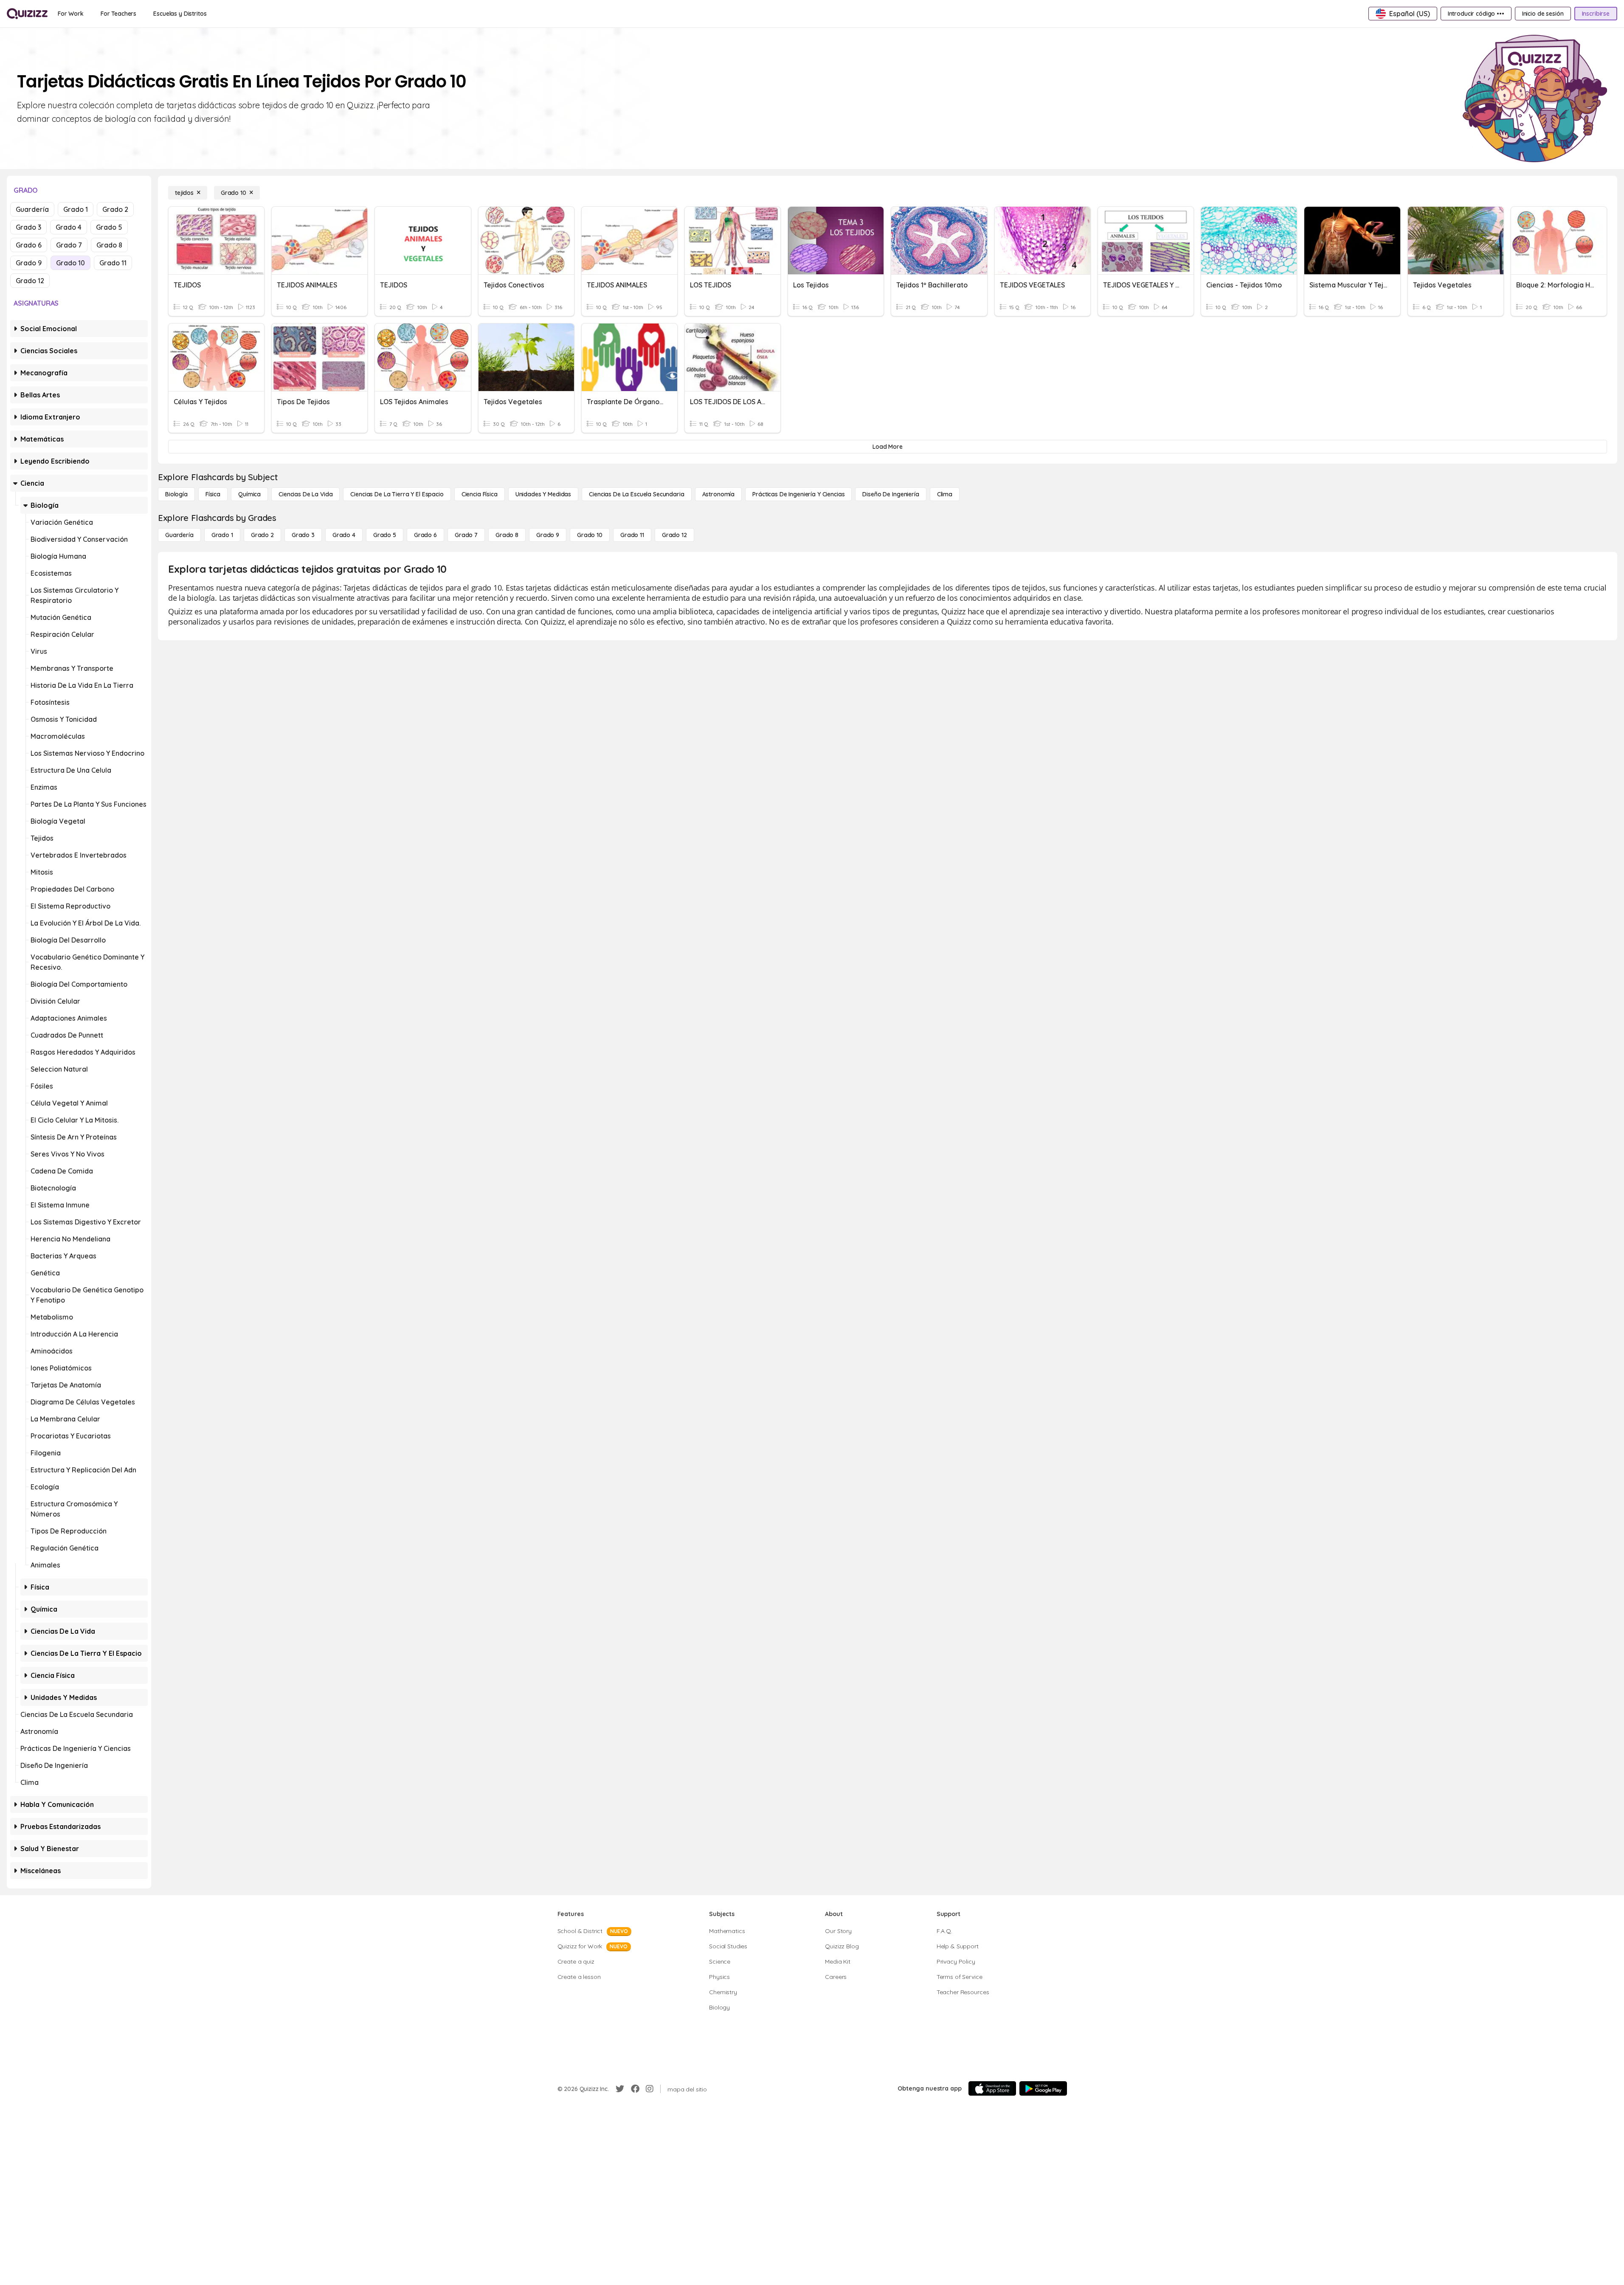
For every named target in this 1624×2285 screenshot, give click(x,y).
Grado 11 (113, 263)
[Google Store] (1043, 2088)
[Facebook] (635, 2089)
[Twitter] (620, 2089)
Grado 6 (29, 245)
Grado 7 (69, 245)
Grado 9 (29, 263)
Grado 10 (70, 263)
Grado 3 (28, 227)
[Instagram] (650, 2089)
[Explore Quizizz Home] (27, 14)
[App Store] (992, 2088)
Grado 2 (115, 209)
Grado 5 (109, 227)
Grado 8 (109, 245)
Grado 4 (69, 227)
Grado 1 (76, 209)
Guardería (32, 209)
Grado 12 (30, 281)
